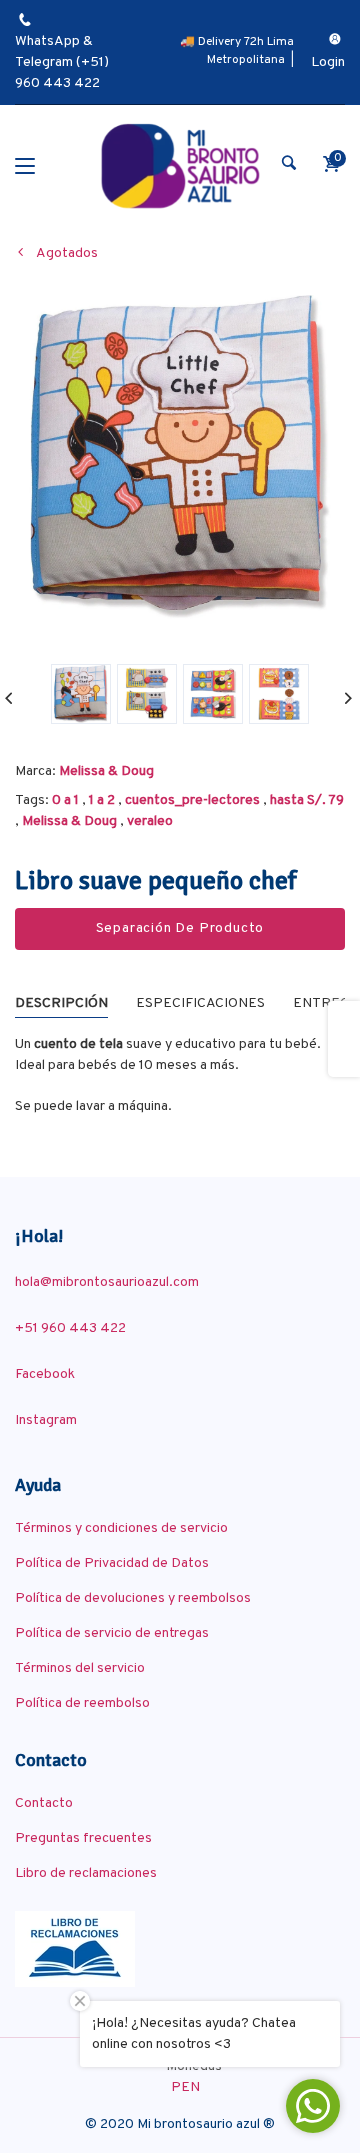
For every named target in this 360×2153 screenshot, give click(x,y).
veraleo (150, 821)
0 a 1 (65, 800)
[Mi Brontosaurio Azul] (180, 166)
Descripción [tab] (61, 1003)
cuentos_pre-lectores (192, 800)
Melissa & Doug (106, 771)
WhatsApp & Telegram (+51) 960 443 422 (62, 62)
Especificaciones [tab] (200, 1003)
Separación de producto (180, 928)
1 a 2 (102, 800)
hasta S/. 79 (307, 800)
